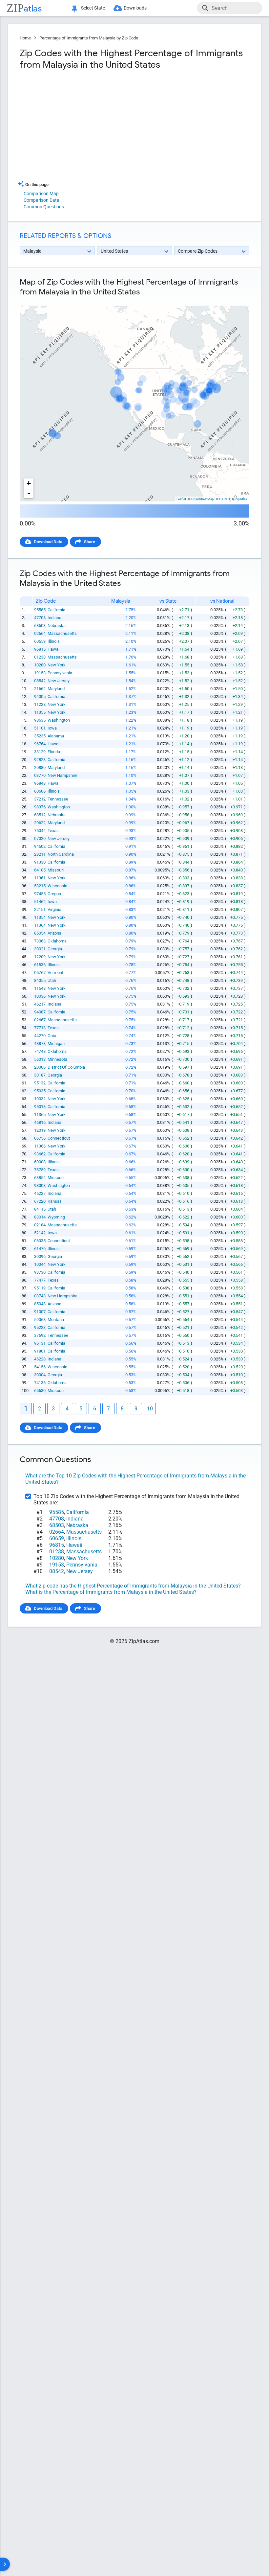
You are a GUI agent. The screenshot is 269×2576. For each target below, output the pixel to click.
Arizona (54, 933)
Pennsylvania (60, 673)
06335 (40, 1241)
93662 (40, 1154)
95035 (40, 1091)
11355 (40, 712)
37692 (40, 1335)
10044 (40, 1264)
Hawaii (54, 649)
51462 (40, 902)
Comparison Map (41, 194)
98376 (40, 807)
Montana (56, 1320)
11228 (40, 704)
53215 (40, 886)
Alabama (56, 736)
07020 (40, 838)
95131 (40, 1343)
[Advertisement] (76, 128)
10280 (40, 665)
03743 (40, 1296)
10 (150, 1409)
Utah (52, 980)
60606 (40, 791)
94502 (40, 846)
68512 (40, 815)
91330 (40, 862)
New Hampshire (62, 775)
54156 (40, 1367)
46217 (40, 1004)
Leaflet (181, 499)
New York (57, 665)
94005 (40, 696)
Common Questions (44, 207)
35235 (40, 736)
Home (25, 38)
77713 (40, 1028)
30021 (40, 949)
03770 (40, 775)
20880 (40, 767)
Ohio (52, 1036)
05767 (40, 973)
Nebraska (57, 626)
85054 (40, 933)
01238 (40, 657)
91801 (40, 1351)
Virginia (54, 909)
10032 (40, 1099)
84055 (40, 980)
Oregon (54, 894)
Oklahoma (57, 941)
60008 (40, 1162)
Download (235, 300)
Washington (59, 720)
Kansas (55, 1201)
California (56, 610)
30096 (40, 1256)
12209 (40, 957)
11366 (40, 1146)
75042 (40, 831)
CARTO (225, 499)
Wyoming (56, 1217)
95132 (40, 1083)
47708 (40, 618)
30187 (40, 1075)
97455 (40, 894)
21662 (40, 689)
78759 (40, 1170)
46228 (40, 1359)
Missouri (56, 870)
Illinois (54, 641)
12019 (40, 1130)
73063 (40, 941)
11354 (40, 917)
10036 (40, 996)
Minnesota (57, 1059)
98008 (40, 1185)
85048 (40, 1304)
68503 (40, 626)
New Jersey (59, 681)
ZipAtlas (241, 499)
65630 (40, 1391)
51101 (40, 728)
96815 (40, 649)
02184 (40, 1225)
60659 (40, 641)
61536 (40, 965)
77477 (40, 1280)
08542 (40, 681)
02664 (40, 633)
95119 (40, 1288)
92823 (40, 760)
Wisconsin (57, 886)
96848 (40, 783)
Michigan (56, 1044)
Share (90, 542)
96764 (40, 744)
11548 (40, 988)
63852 (40, 1178)
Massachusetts (62, 633)
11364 (40, 925)
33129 (40, 752)
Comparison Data (41, 200)
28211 (40, 854)
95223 (40, 1327)
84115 (40, 1209)
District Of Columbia (66, 1067)
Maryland (56, 689)
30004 (40, 1375)
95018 (40, 1107)
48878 (40, 1044)
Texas (53, 831)
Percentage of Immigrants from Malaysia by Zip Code (89, 38)
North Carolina (61, 854)
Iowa (52, 728)
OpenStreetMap (203, 499)
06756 (40, 1138)
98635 (40, 720)
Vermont (55, 973)
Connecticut (59, 1138)
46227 (40, 1193)
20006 (40, 1067)
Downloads (135, 8)
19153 (40, 673)
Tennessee (58, 799)
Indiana (54, 618)
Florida (54, 752)
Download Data (48, 542)
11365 (40, 1114)
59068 (40, 1320)
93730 (40, 1272)
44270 (40, 1036)
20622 (40, 823)
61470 (40, 1249)
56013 (40, 1059)
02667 (40, 1020)
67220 (40, 1201)
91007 (40, 1312)
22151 (40, 909)
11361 (40, 878)
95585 (40, 610)
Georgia (55, 949)
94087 (40, 1012)
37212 (40, 799)
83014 (40, 1217)
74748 (40, 1051)
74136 (40, 1383)
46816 (40, 1122)
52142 (40, 1233)
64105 (40, 870)
